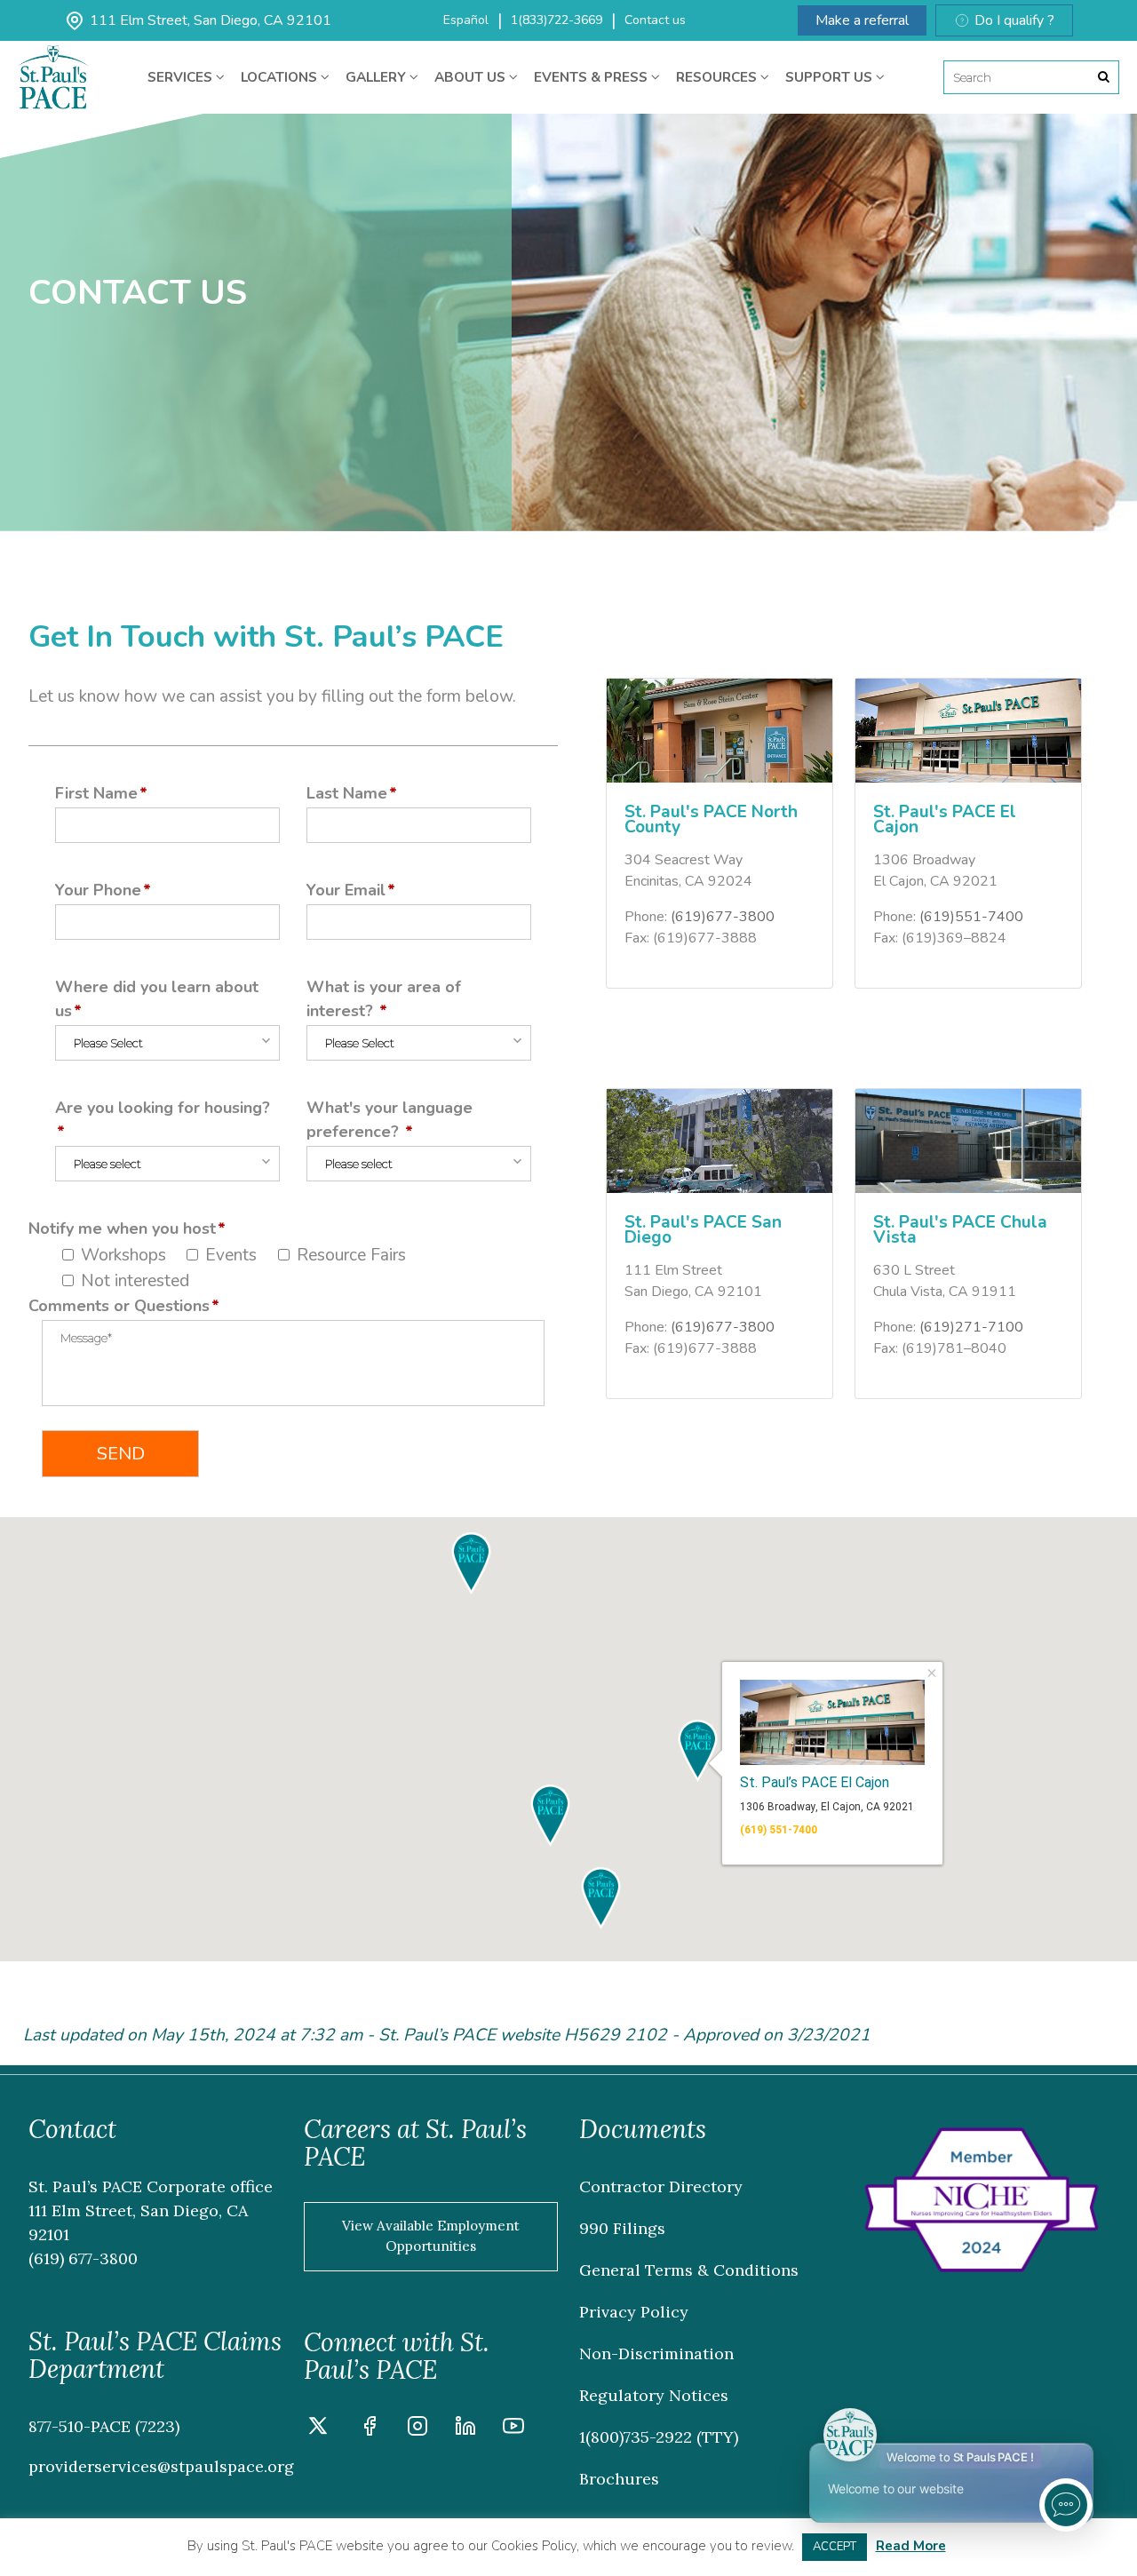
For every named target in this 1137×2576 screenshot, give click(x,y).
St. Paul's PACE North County (711, 819)
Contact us (655, 20)
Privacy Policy (634, 2312)
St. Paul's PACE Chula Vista (960, 1230)
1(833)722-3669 (557, 20)
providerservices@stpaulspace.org (161, 2466)
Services (182, 77)
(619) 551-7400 (779, 1830)
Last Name (347, 793)
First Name (96, 793)
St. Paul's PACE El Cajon (945, 819)
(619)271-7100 (971, 1327)
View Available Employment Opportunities (431, 2236)
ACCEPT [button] (835, 2547)
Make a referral (862, 20)
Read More (911, 2546)
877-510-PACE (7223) (104, 2426)
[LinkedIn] (465, 2429)
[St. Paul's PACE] (53, 58)
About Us (472, 77)
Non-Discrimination (656, 2353)
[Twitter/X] (318, 2429)
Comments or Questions (119, 1306)
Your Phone (98, 890)
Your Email (346, 890)
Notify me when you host (122, 1228)
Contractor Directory (661, 2186)
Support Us (831, 77)
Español (466, 20)
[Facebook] (370, 2429)
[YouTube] (513, 2429)
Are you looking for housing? (163, 1108)
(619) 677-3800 (83, 2258)
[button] (550, 1816)
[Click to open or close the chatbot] (1066, 2505)
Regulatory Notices (654, 2395)
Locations (281, 77)
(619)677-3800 (723, 917)
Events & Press (592, 77)
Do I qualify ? (1014, 20)
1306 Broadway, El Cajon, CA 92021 (827, 1807)
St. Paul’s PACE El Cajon (815, 1781)
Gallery (378, 77)
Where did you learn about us (157, 999)
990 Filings (622, 2228)
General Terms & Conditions (689, 2270)
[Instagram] (417, 2429)
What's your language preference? (390, 1120)
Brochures (619, 2479)
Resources (718, 77)
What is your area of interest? (384, 999)
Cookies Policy (534, 2546)
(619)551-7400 (971, 917)
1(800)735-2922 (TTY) (659, 2437)
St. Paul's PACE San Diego (703, 1230)
